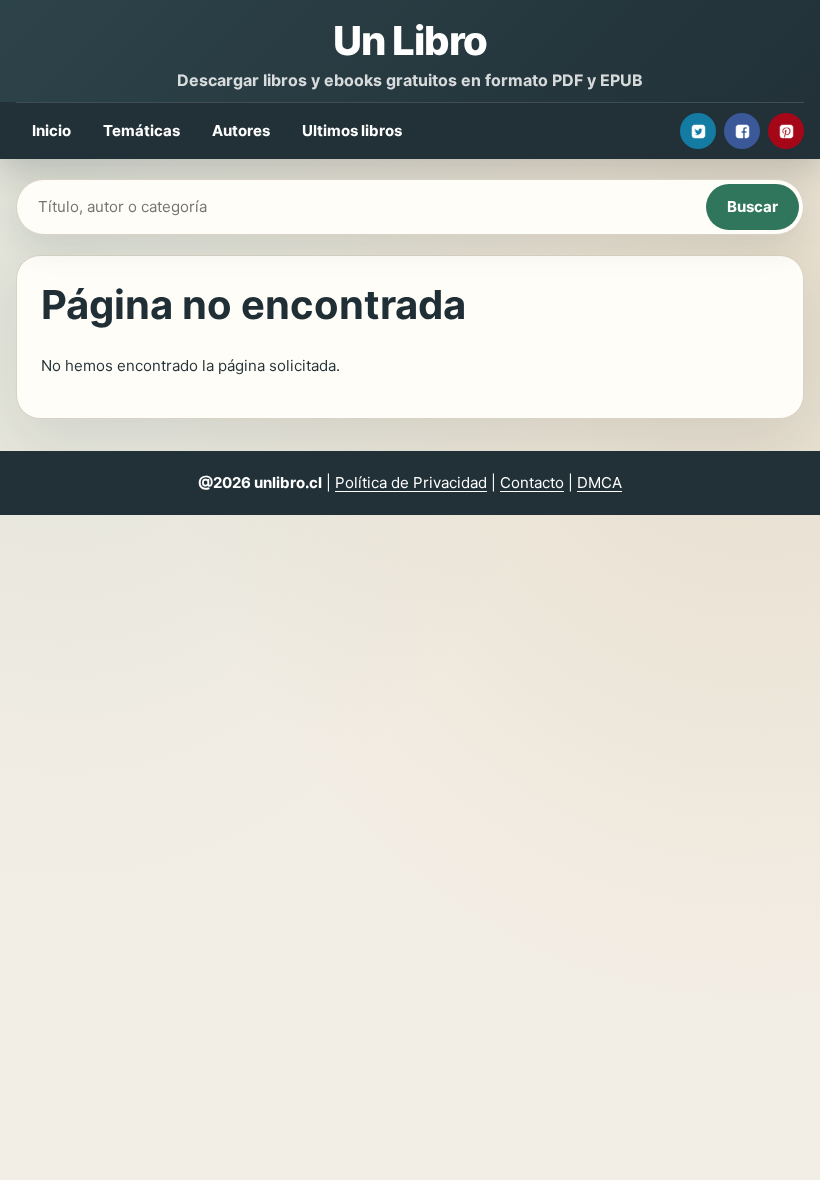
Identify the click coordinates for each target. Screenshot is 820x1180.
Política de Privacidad (411, 482)
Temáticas (141, 130)
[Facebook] (742, 131)
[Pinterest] (786, 131)
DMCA (599, 482)
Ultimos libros (352, 130)
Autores (241, 130)
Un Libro (410, 40)
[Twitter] (698, 131)
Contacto (532, 482)
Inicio (51, 130)
